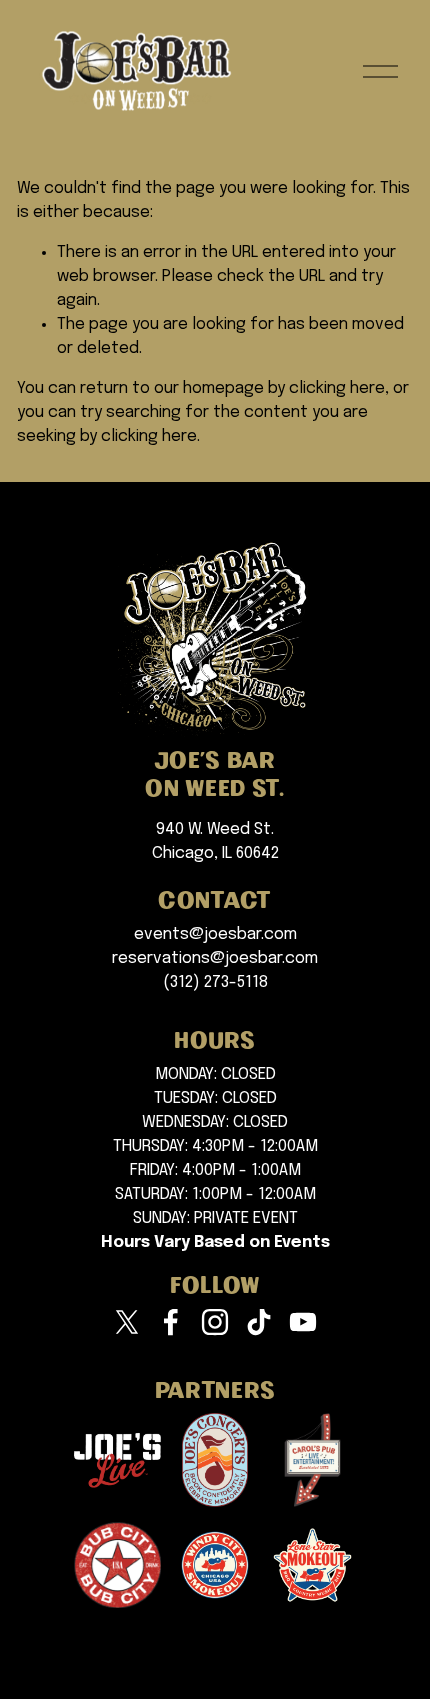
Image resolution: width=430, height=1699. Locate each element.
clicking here (337, 388)
